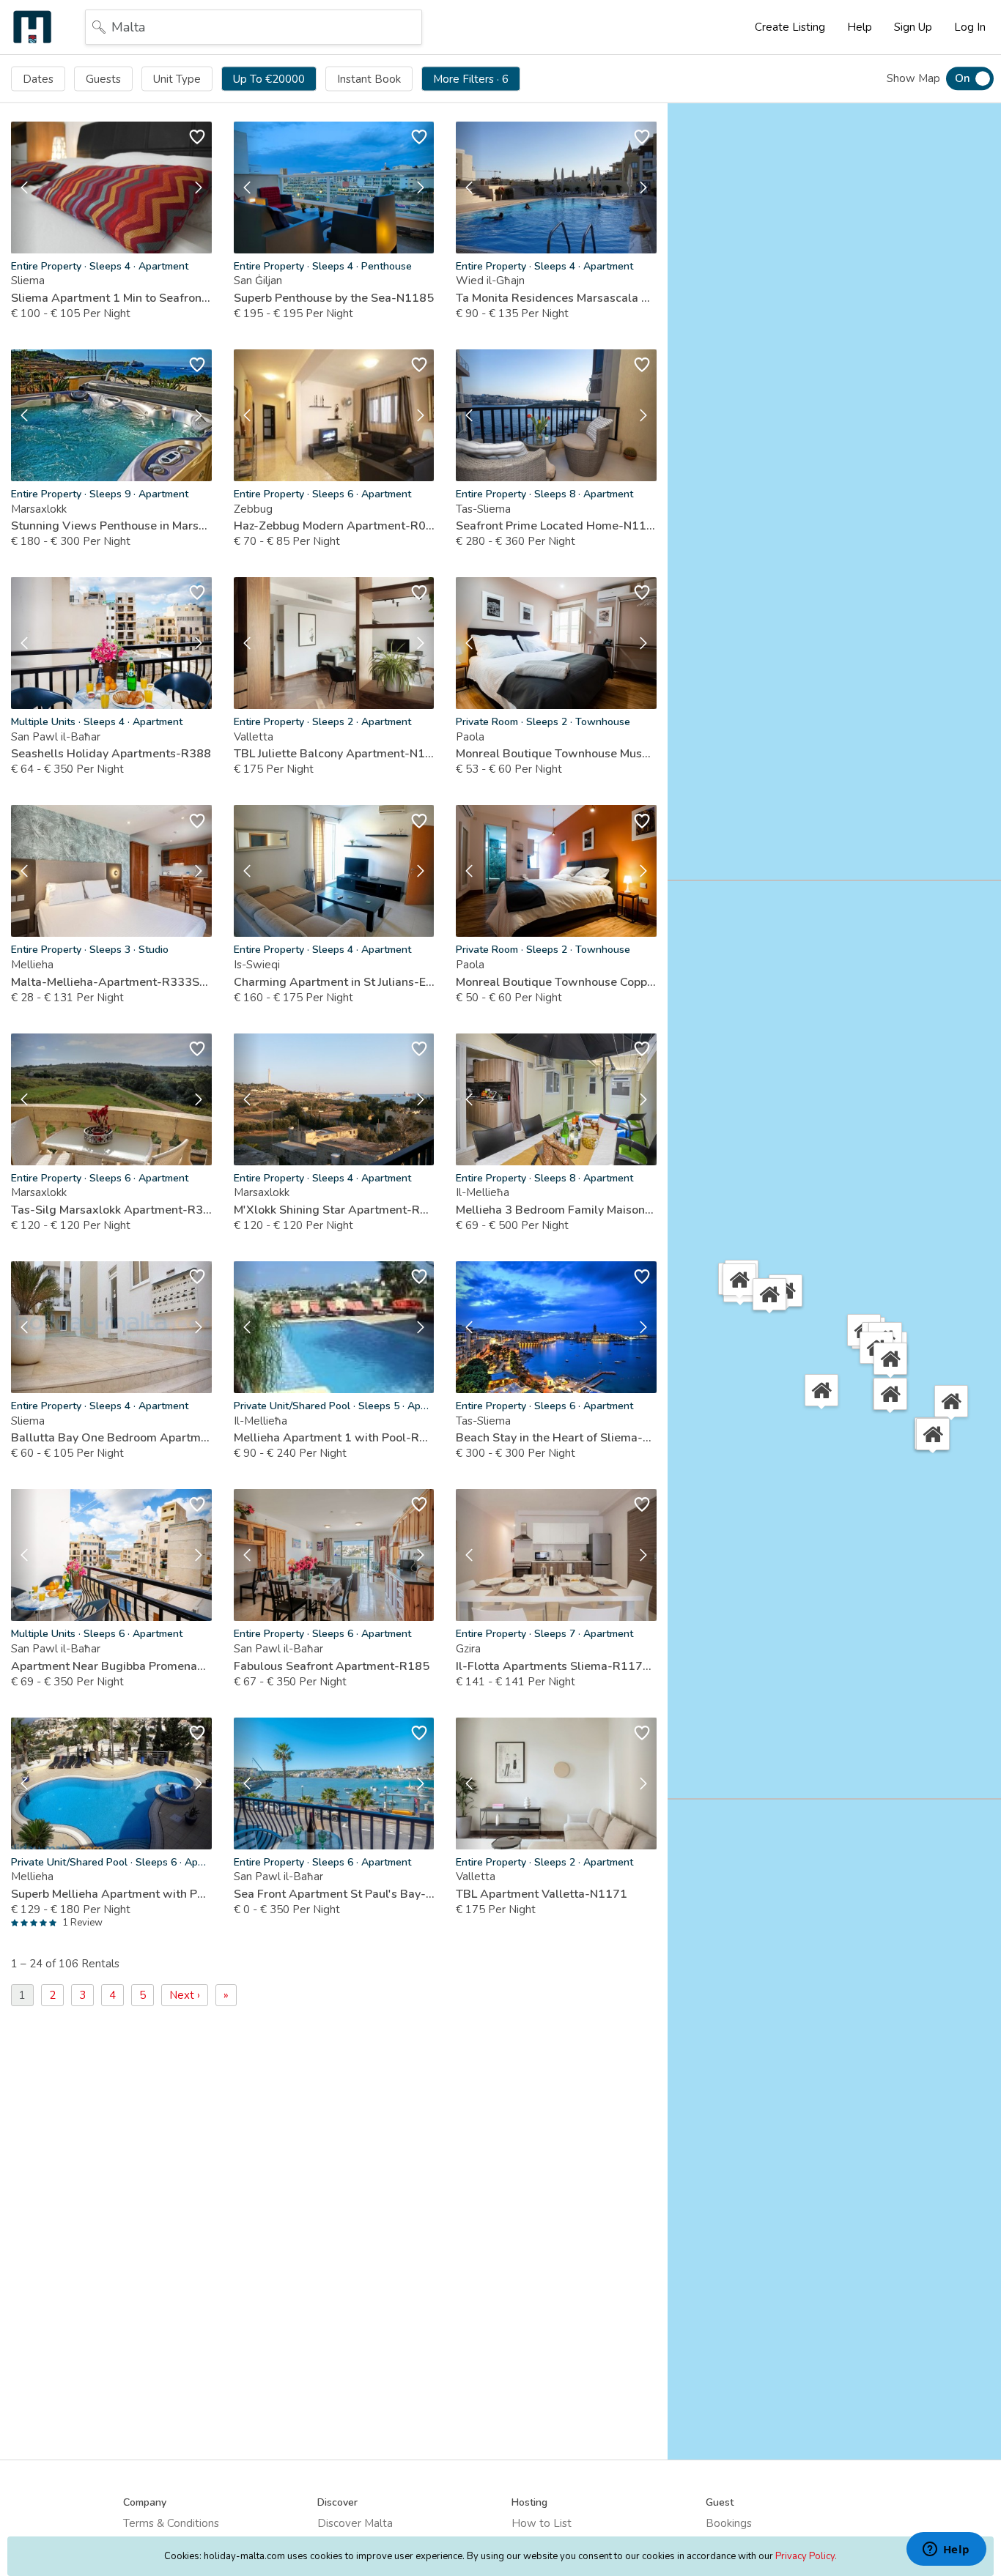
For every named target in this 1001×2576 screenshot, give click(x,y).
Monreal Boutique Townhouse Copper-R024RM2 (556, 982)
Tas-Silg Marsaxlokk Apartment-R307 (111, 1210)
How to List (542, 2523)
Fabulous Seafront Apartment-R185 (332, 1666)
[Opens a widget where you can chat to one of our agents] (946, 2550)
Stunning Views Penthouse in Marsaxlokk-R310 (111, 526)
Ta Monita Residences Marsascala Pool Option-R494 (556, 298)
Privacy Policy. (806, 2556)
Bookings (729, 2523)
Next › (185, 1995)
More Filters (471, 78)
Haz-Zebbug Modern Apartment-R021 (334, 526)
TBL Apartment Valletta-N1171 (542, 1894)
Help (860, 27)
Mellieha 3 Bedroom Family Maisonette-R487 (556, 1210)
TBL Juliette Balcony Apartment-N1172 (334, 754)
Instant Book (369, 78)
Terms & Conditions (171, 2523)
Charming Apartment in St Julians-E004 (334, 982)
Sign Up (913, 27)
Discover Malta (355, 2523)
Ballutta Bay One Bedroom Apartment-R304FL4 (111, 1438)
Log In (970, 27)
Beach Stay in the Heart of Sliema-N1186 (556, 1438)
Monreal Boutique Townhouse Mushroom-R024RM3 (556, 754)
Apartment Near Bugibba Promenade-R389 (111, 1666)
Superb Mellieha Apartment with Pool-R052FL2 (111, 1894)
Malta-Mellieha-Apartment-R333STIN (111, 982)
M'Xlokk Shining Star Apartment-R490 (334, 1210)
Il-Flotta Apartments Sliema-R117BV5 (556, 1666)
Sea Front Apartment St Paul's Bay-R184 (334, 1894)
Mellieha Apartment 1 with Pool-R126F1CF (334, 1438)
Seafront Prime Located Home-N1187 (556, 526)
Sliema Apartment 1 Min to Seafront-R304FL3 (111, 298)
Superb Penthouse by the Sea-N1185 (334, 298)
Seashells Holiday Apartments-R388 (111, 754)
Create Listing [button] (790, 27)
